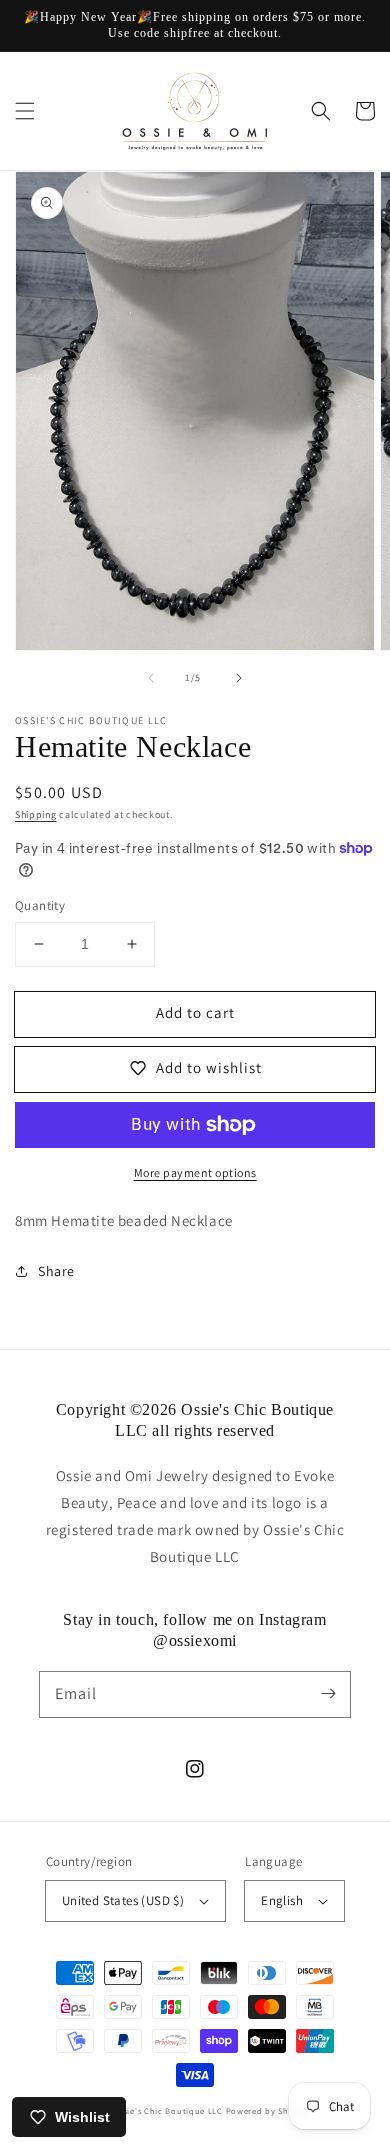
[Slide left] (151, 678)
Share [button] (56, 1271)
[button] (25, 111)
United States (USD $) (123, 1900)
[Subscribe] (328, 1694)
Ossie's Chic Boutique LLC (169, 2110)
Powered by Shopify (268, 2110)
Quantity (40, 905)
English (282, 1900)
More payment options (195, 1172)
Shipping (36, 814)
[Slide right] (239, 678)
